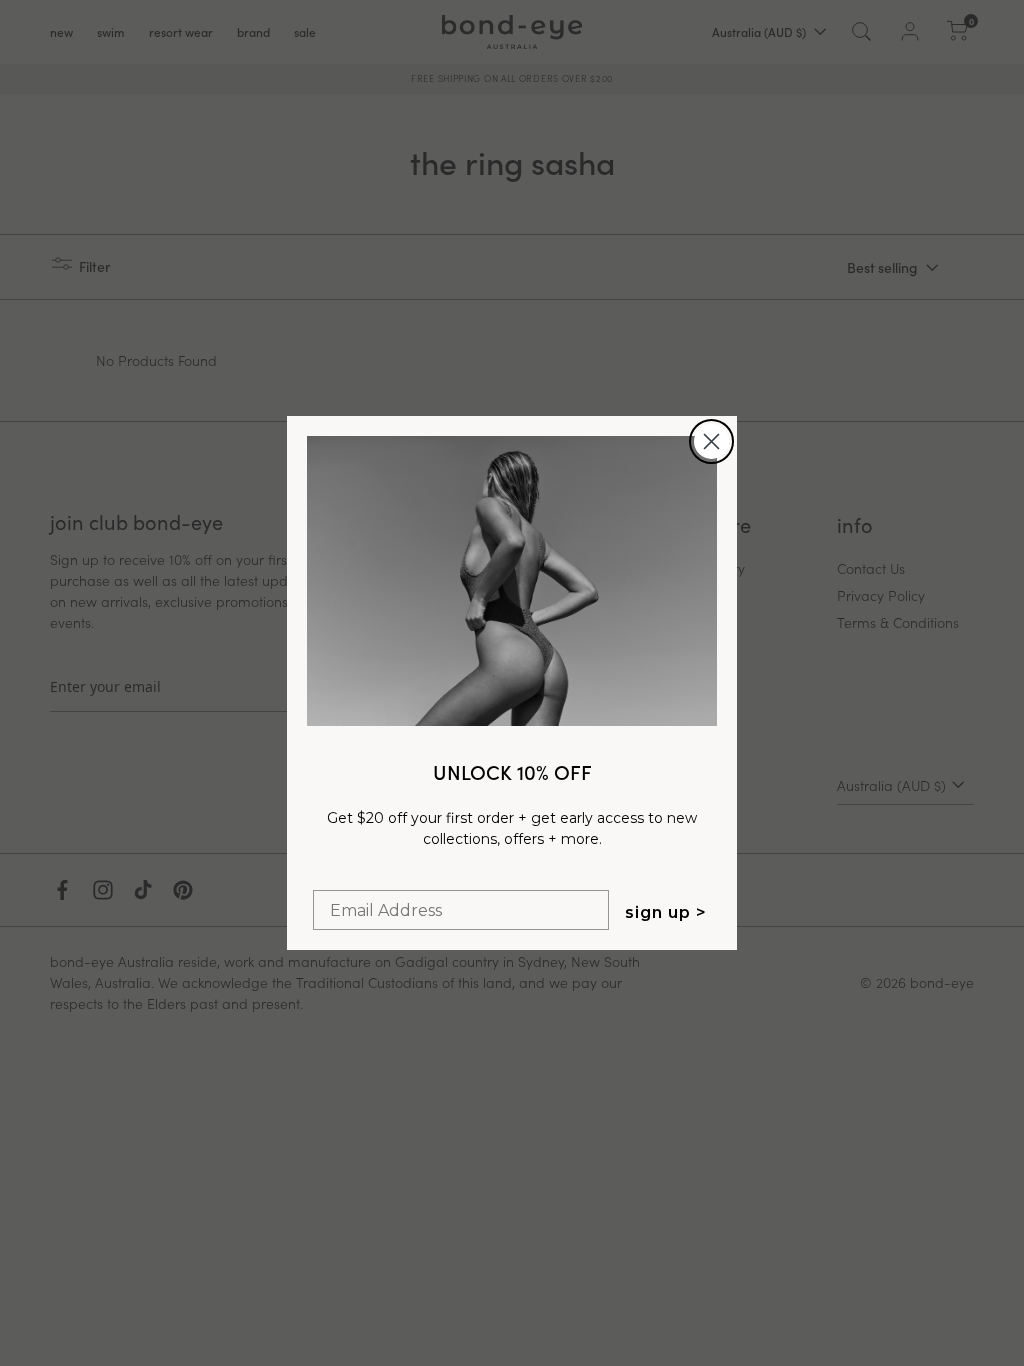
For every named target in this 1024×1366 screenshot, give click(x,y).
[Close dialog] (711, 441)
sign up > (666, 912)
